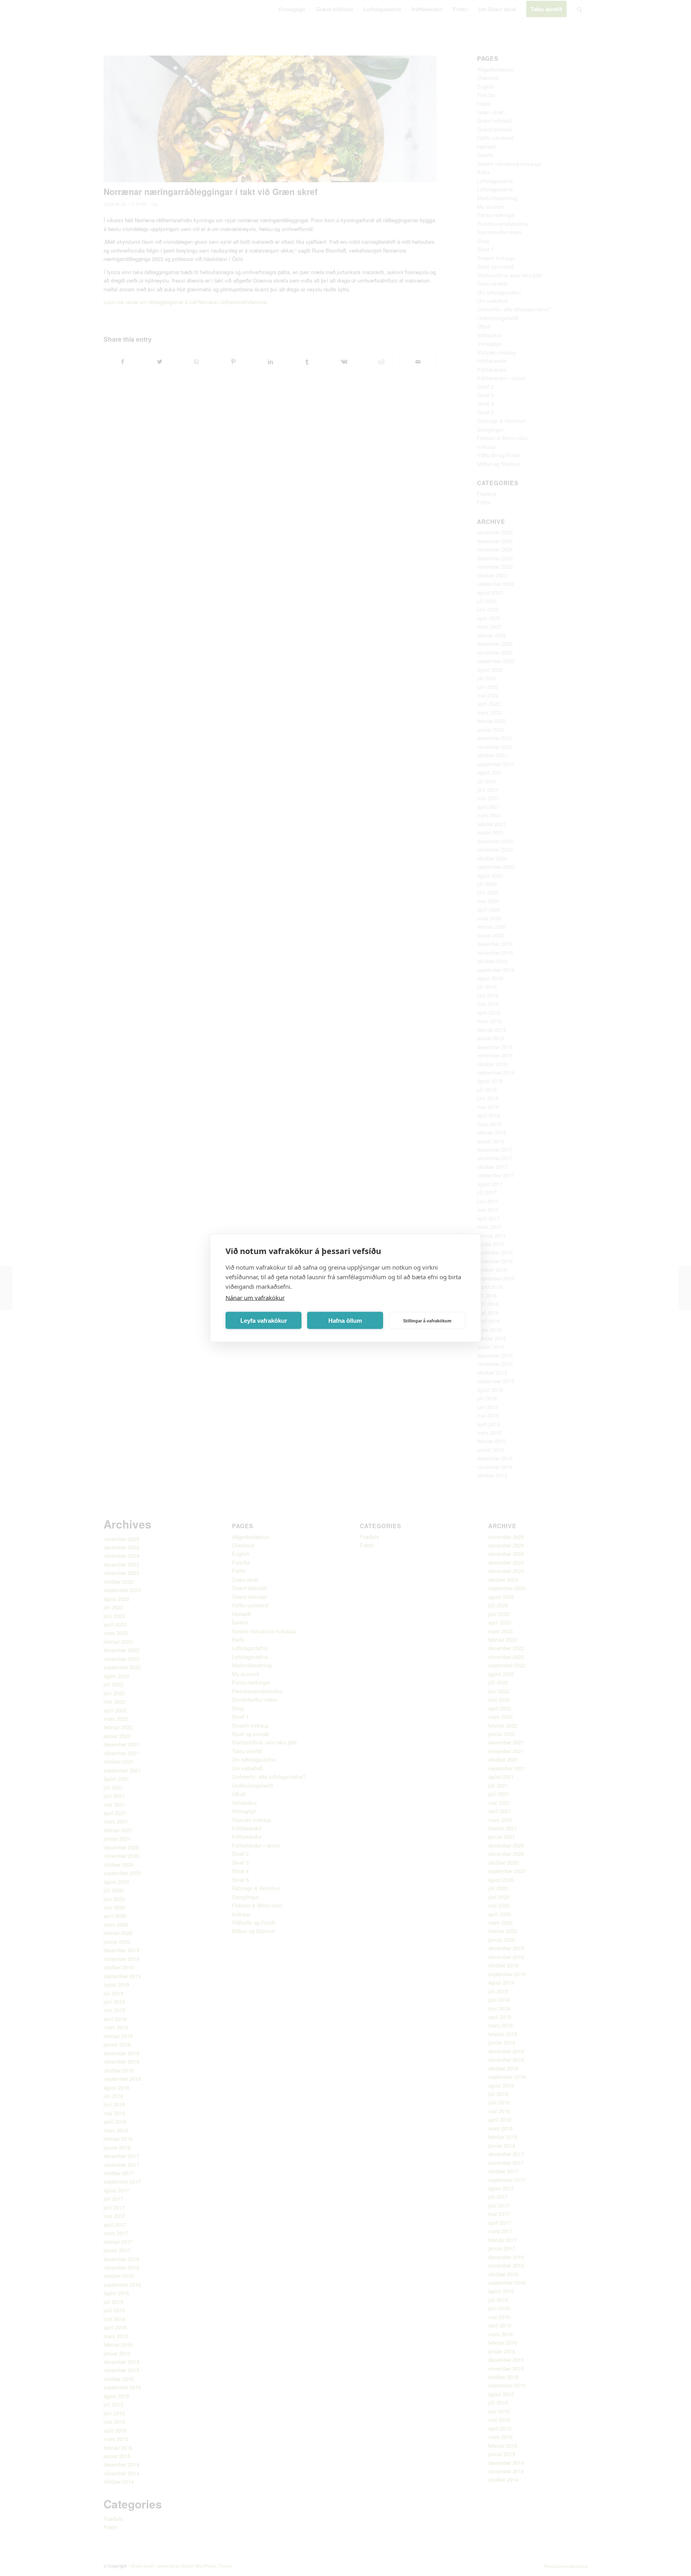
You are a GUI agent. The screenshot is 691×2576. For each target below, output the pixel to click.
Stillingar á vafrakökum (427, 1320)
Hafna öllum (345, 1320)
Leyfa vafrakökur (264, 1320)
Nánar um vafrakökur (255, 1298)
